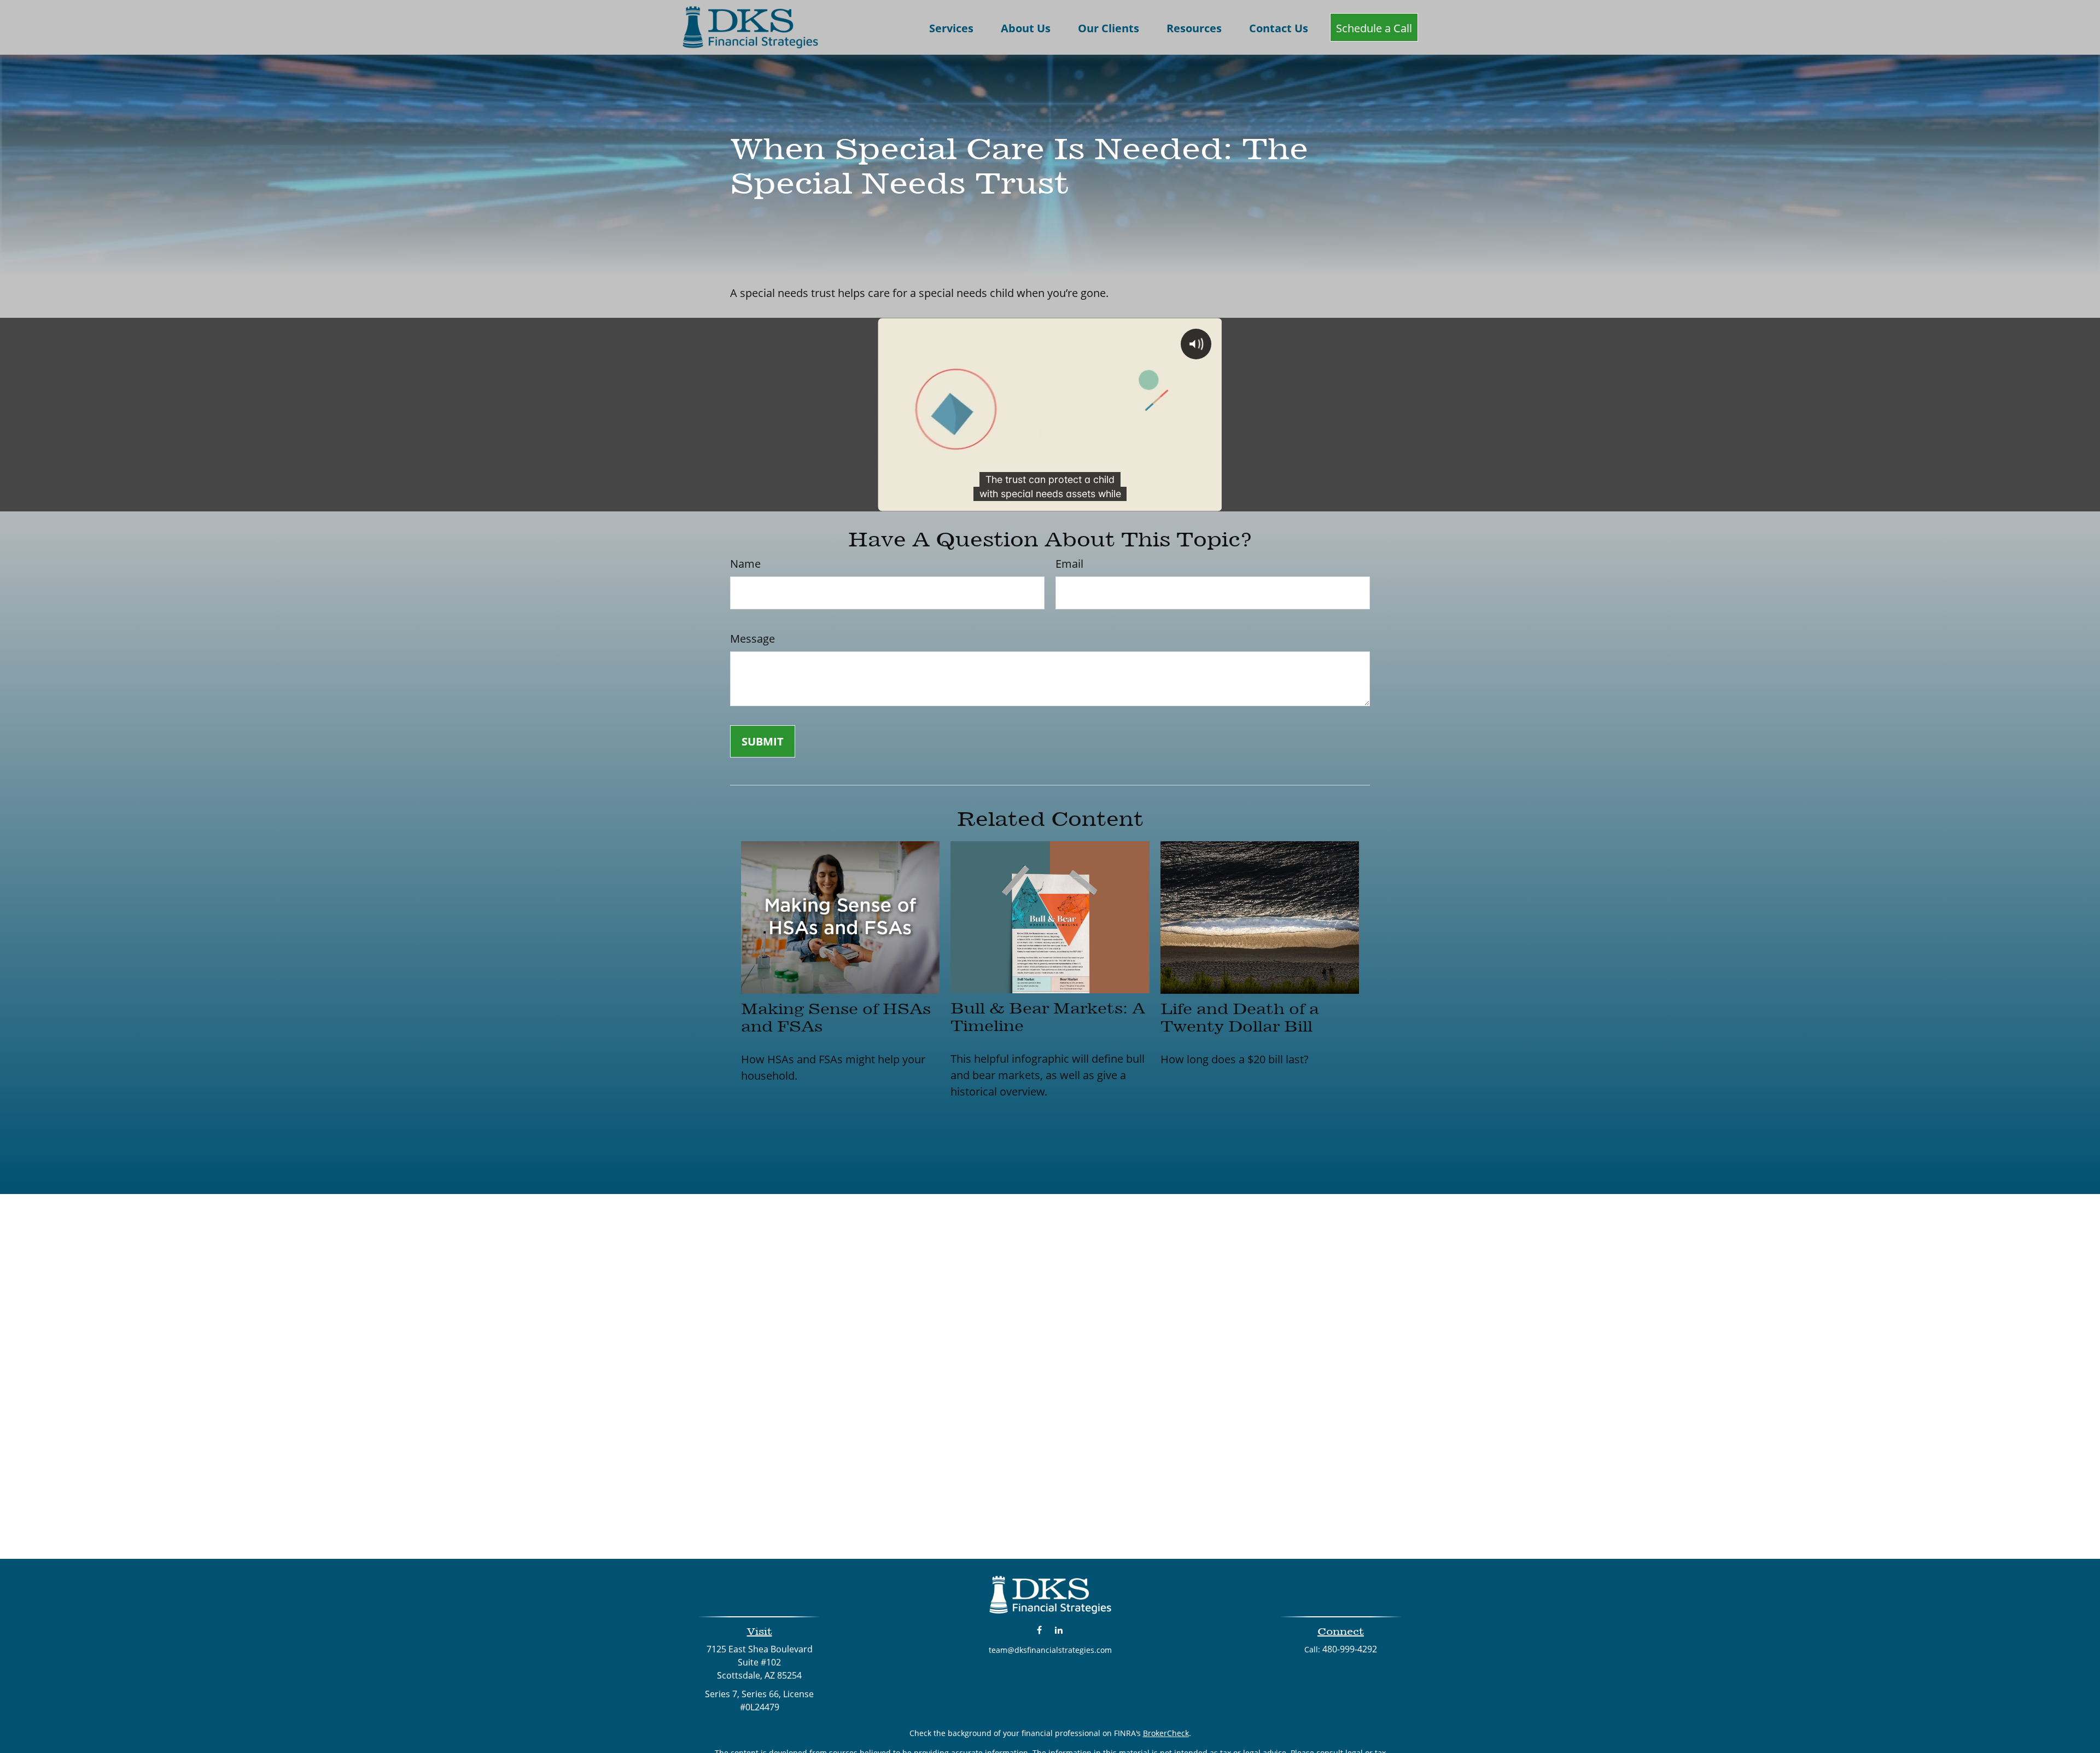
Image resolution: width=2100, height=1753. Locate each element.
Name (745, 564)
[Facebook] (1039, 1630)
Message (752, 639)
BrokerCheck (1166, 1733)
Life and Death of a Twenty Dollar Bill (1240, 1017)
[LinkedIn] (1058, 1630)
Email (1069, 564)
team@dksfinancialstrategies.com (1050, 1650)
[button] (951, 27)
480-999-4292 (1350, 1649)
